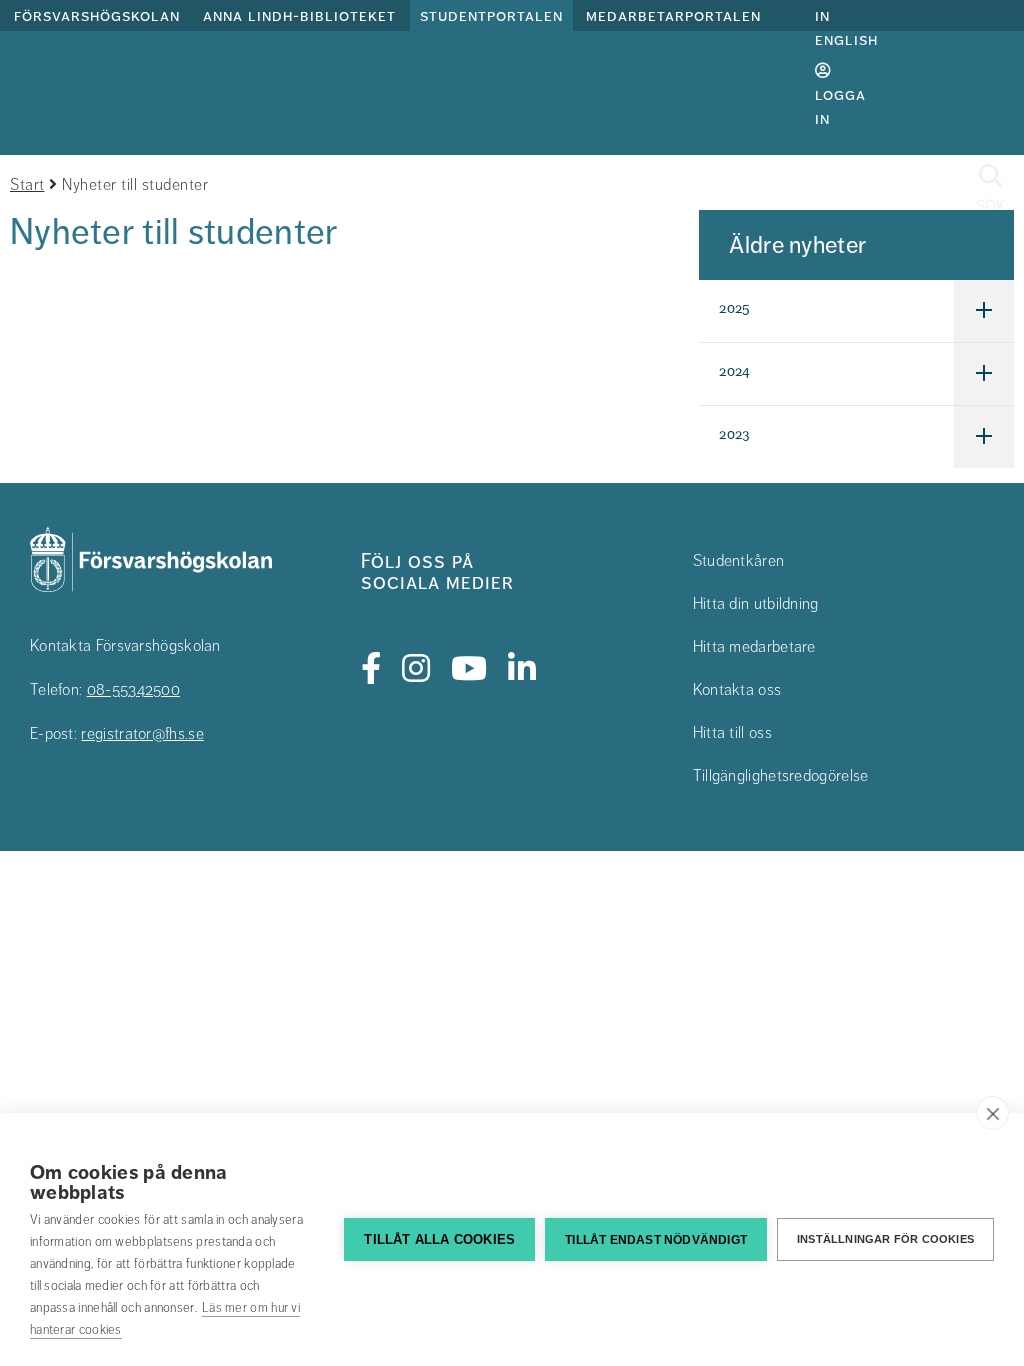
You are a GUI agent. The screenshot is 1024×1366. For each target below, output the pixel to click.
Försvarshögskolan (97, 16)
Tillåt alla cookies (439, 1239)
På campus (712, 188)
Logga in (840, 107)
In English (846, 28)
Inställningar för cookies (885, 1239)
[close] (992, 1113)
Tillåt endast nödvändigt (656, 1240)
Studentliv (863, 188)
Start (27, 185)
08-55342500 (133, 690)
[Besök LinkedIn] (522, 669)
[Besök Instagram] (416, 669)
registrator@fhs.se (142, 734)
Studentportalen (491, 16)
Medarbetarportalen (673, 16)
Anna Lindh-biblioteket (299, 16)
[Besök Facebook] (371, 669)
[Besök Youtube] (469, 669)
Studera (573, 188)
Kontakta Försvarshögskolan (125, 646)
